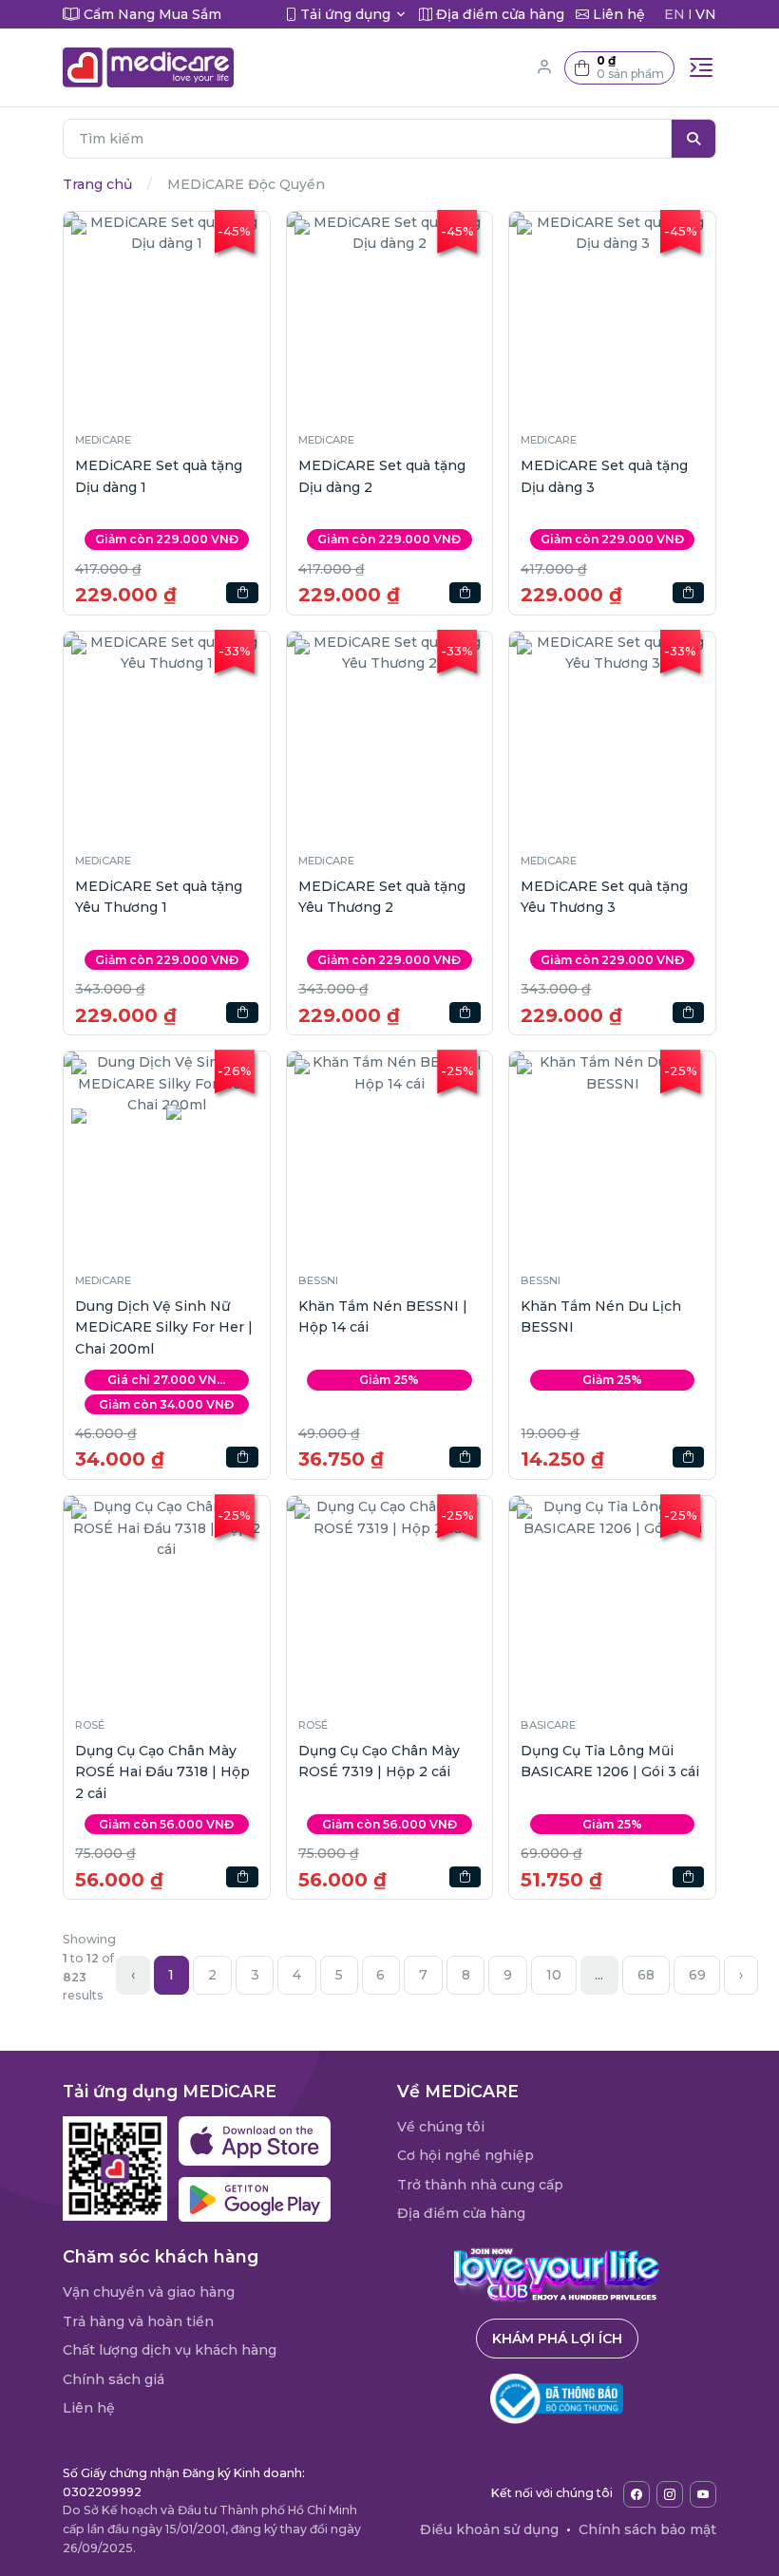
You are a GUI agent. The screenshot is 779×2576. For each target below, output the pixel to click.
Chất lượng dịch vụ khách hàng (170, 2350)
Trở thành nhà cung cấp (480, 2185)
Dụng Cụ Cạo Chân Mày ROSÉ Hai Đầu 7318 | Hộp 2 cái (162, 1772)
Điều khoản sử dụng (489, 2529)
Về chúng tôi (441, 2127)
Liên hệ (89, 2408)
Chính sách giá (114, 2379)
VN (706, 14)
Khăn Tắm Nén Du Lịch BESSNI (601, 1316)
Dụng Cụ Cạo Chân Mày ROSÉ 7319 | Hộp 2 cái (379, 1761)
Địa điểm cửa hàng (461, 2213)
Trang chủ (97, 184)
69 (697, 1975)
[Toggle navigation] (701, 67)
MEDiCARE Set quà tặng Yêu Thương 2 (382, 897)
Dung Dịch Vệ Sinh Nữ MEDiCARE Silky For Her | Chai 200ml (164, 1327)
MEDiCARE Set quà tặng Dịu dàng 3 (604, 476)
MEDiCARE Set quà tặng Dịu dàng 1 (159, 476)
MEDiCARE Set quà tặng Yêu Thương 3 (604, 897)
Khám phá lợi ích (557, 2339)
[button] (619, 68)
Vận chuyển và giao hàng (149, 2292)
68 (646, 1975)
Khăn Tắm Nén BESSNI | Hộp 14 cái (383, 1316)
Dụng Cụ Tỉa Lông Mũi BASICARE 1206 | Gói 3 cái (610, 1761)
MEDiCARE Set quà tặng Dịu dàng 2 (382, 476)
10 (554, 1975)
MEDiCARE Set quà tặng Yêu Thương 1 (159, 897)
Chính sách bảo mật (647, 2529)
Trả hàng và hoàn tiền (138, 2321)
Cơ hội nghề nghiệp (465, 2155)
